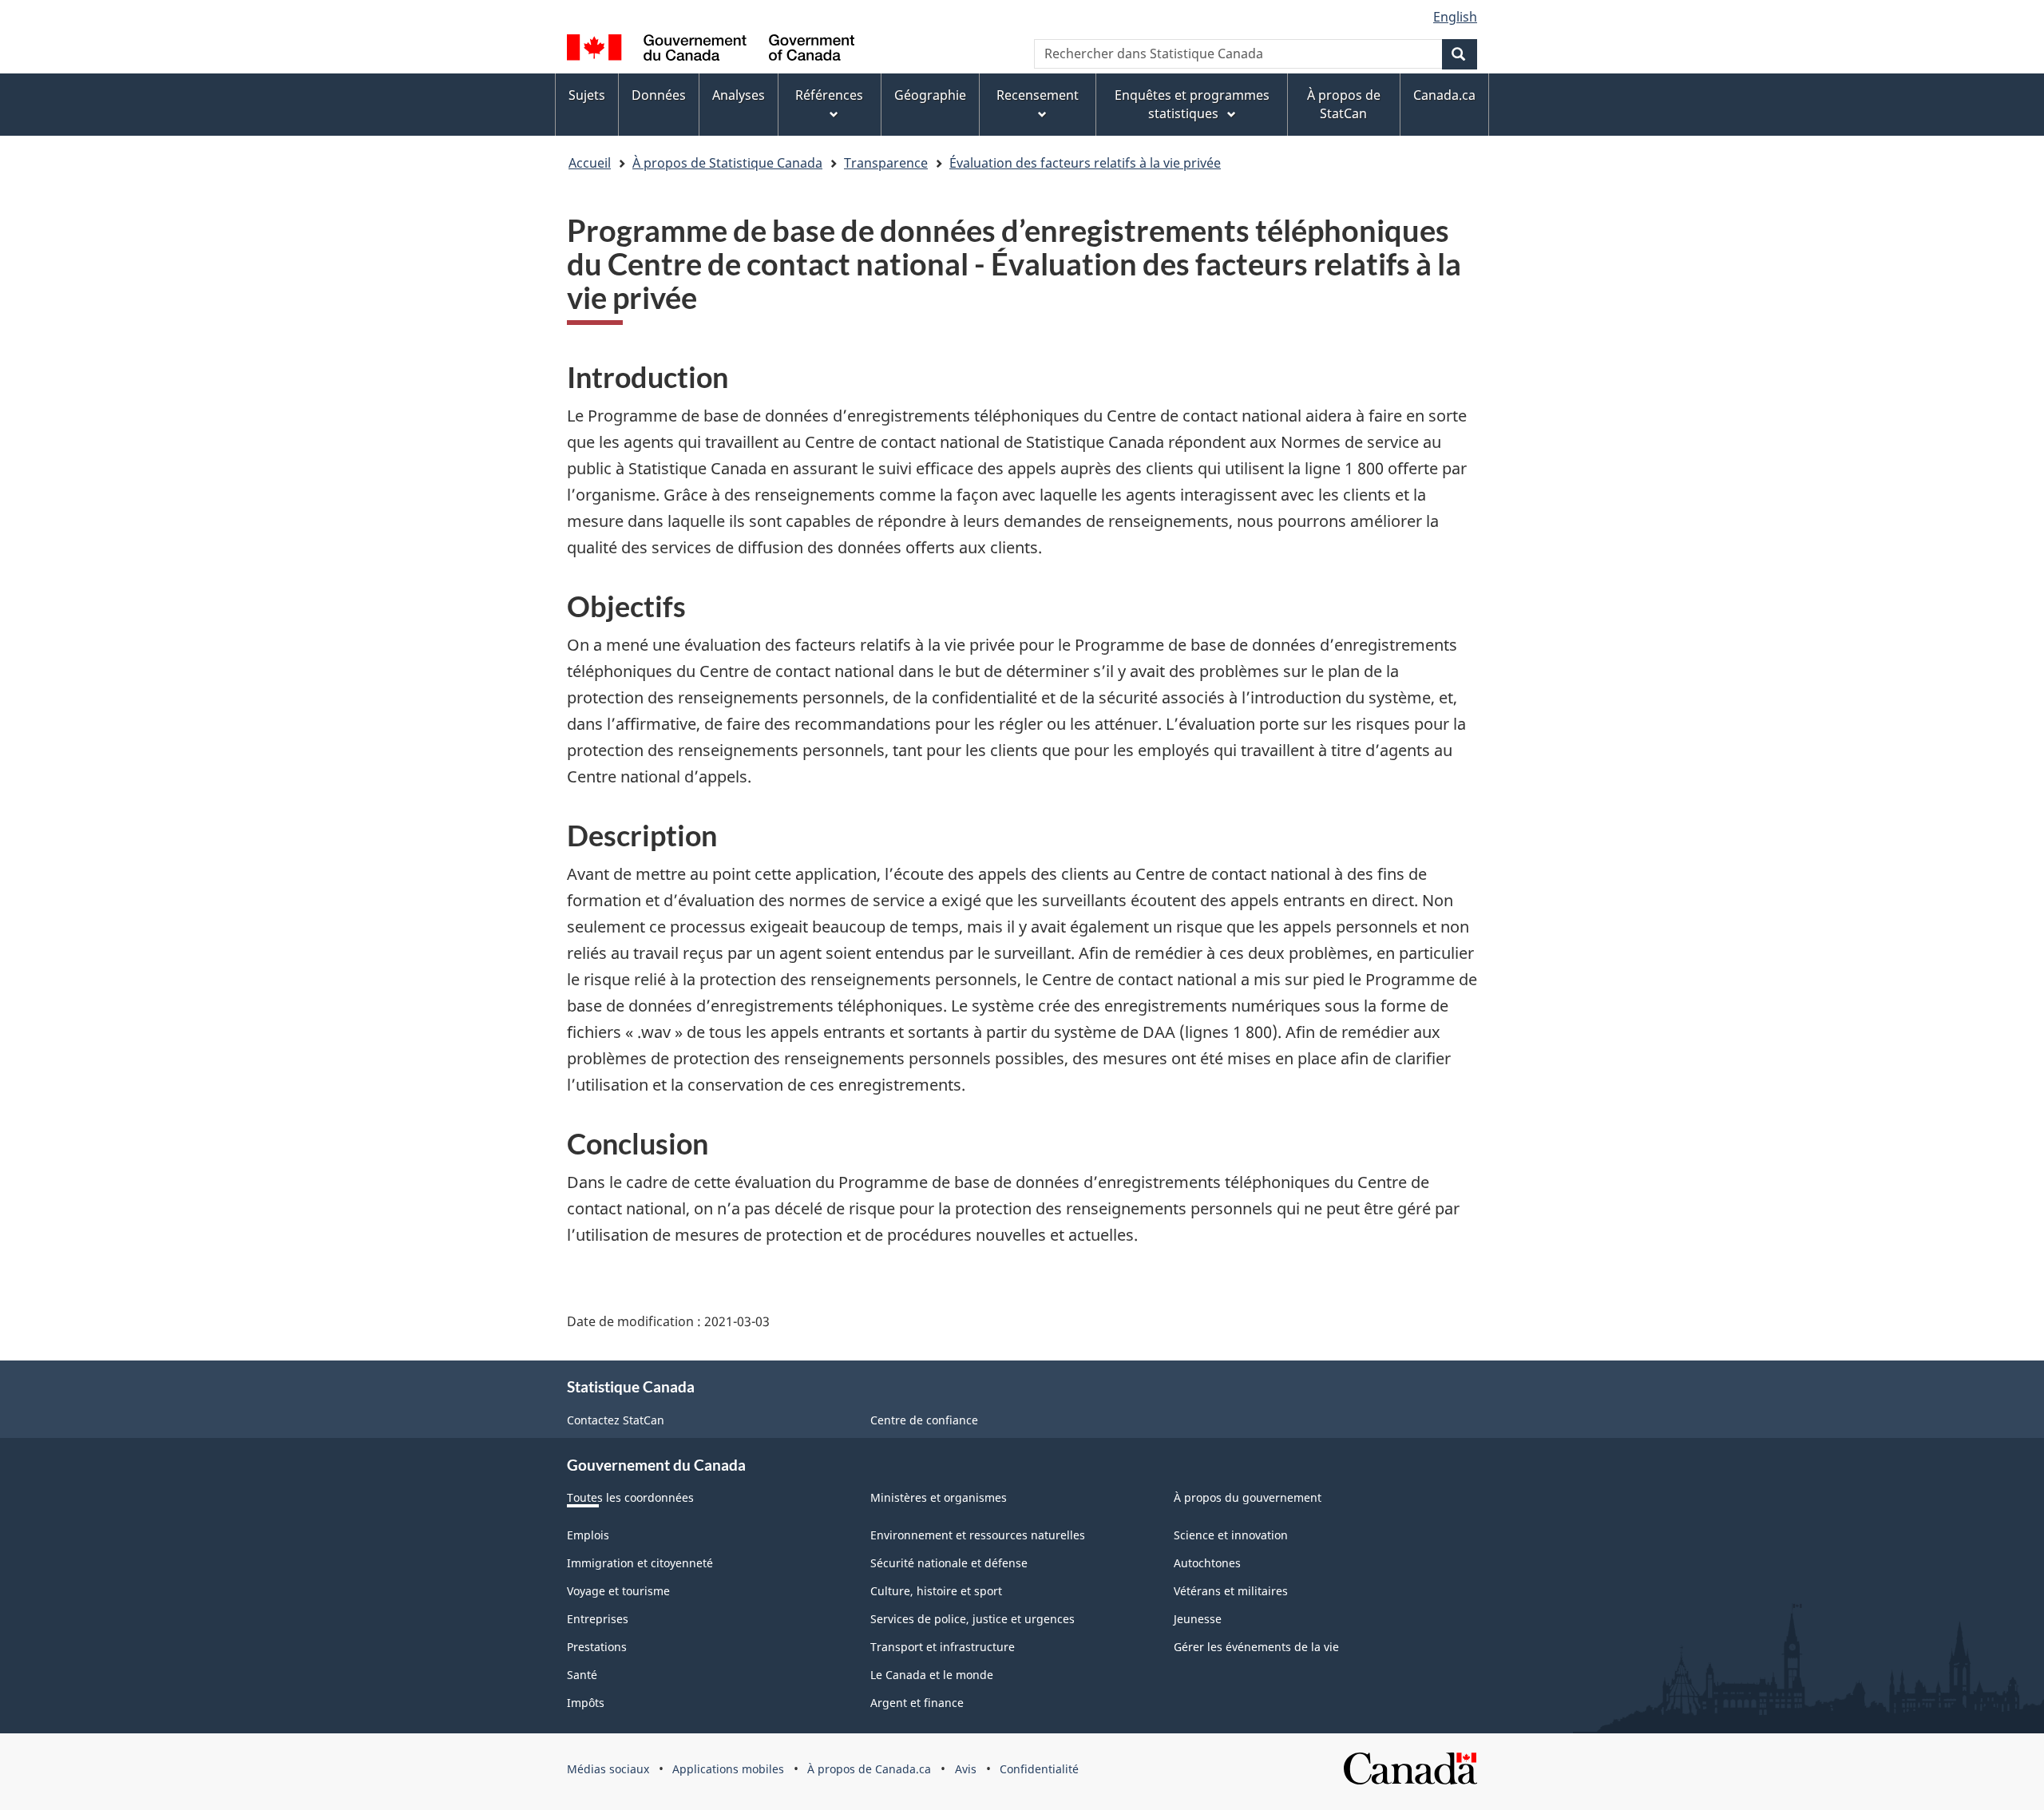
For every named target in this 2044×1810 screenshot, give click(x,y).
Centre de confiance (924, 1420)
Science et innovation (1231, 1535)
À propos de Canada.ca (869, 1769)
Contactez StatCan (616, 1420)
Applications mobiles (728, 1769)
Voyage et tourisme (618, 1591)
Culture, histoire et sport (936, 1591)
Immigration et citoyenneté (640, 1563)
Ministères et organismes (939, 1497)
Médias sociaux (608, 1769)
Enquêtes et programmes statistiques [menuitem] (1192, 104)
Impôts (586, 1703)
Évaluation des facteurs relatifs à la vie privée (1085, 163)
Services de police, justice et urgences (972, 1619)
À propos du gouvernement (1248, 1497)
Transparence (886, 163)
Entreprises (598, 1619)
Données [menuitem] (659, 95)
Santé (582, 1675)
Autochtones (1207, 1563)
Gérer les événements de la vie (1256, 1647)
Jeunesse (1198, 1619)
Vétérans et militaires (1231, 1591)
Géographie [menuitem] (930, 95)
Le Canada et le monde (932, 1675)
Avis (966, 1769)
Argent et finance (917, 1703)
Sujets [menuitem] (587, 95)
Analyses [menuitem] (739, 95)
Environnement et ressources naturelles (978, 1535)
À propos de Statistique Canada (727, 163)
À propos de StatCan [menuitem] (1344, 104)
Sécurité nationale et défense (949, 1563)
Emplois (588, 1535)
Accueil (590, 163)
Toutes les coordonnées (630, 1497)
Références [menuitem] (829, 95)
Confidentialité (1039, 1769)
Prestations (597, 1647)
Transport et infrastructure (943, 1647)
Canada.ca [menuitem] (1444, 95)
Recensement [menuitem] (1038, 95)
